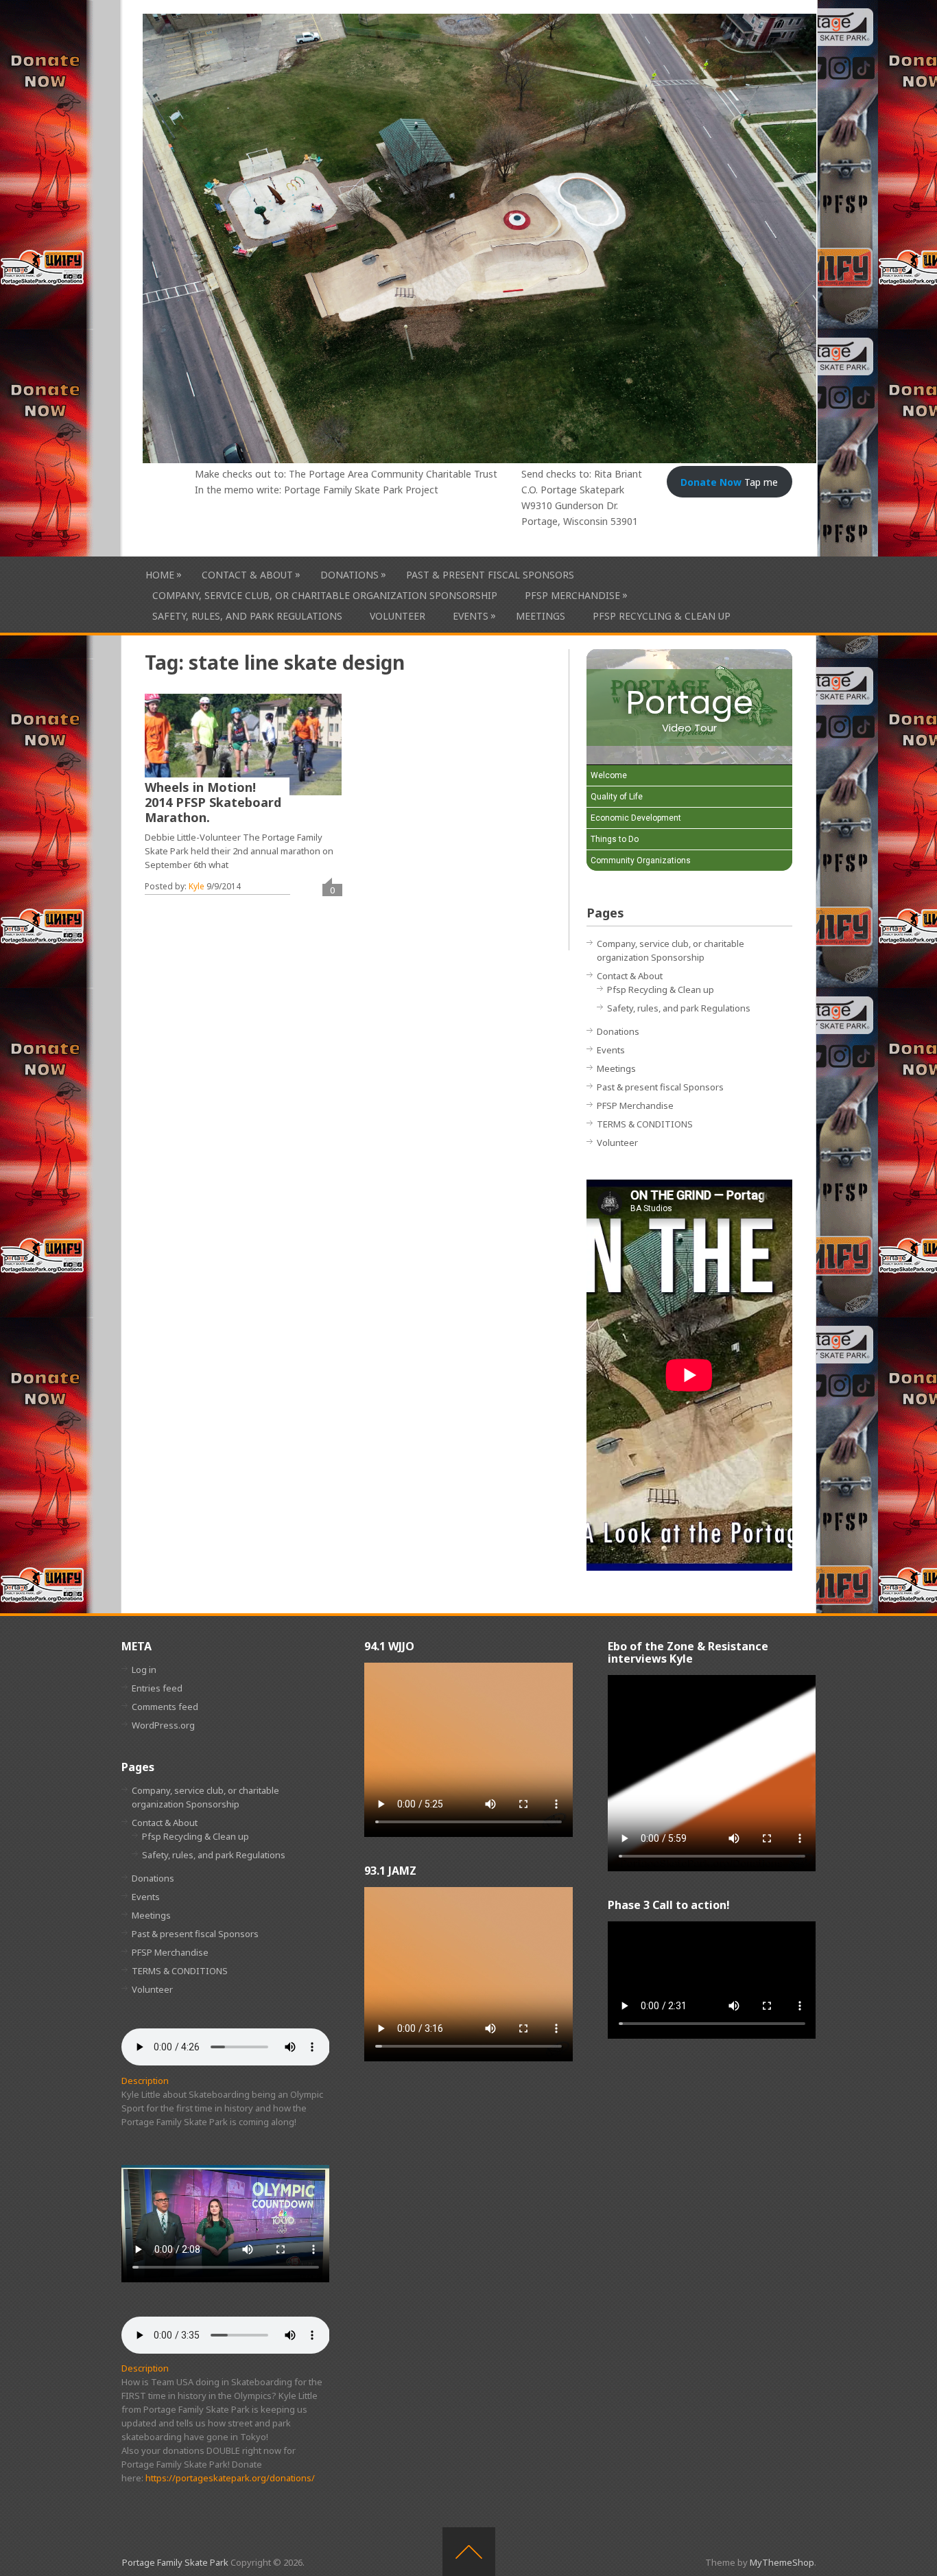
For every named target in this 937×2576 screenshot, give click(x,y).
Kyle (197, 886)
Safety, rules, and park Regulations (247, 616)
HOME (160, 574)
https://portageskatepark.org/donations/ (230, 2478)
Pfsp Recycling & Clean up (662, 616)
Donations (349, 574)
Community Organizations (641, 860)
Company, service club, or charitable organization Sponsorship (325, 595)
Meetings (541, 616)
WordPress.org (163, 1725)
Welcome (609, 775)
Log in (144, 1670)
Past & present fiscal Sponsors (490, 575)
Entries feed (157, 1688)
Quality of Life (617, 797)
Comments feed (165, 1707)
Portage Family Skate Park (175, 2562)
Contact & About (247, 574)
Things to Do (615, 839)
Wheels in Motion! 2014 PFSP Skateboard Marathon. (213, 802)
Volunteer (398, 616)
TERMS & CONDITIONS (645, 1124)
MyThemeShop (782, 2562)
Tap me (729, 482)
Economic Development (636, 818)
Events (471, 616)
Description (145, 2081)
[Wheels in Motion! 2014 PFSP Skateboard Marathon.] (243, 745)
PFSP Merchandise (572, 595)
